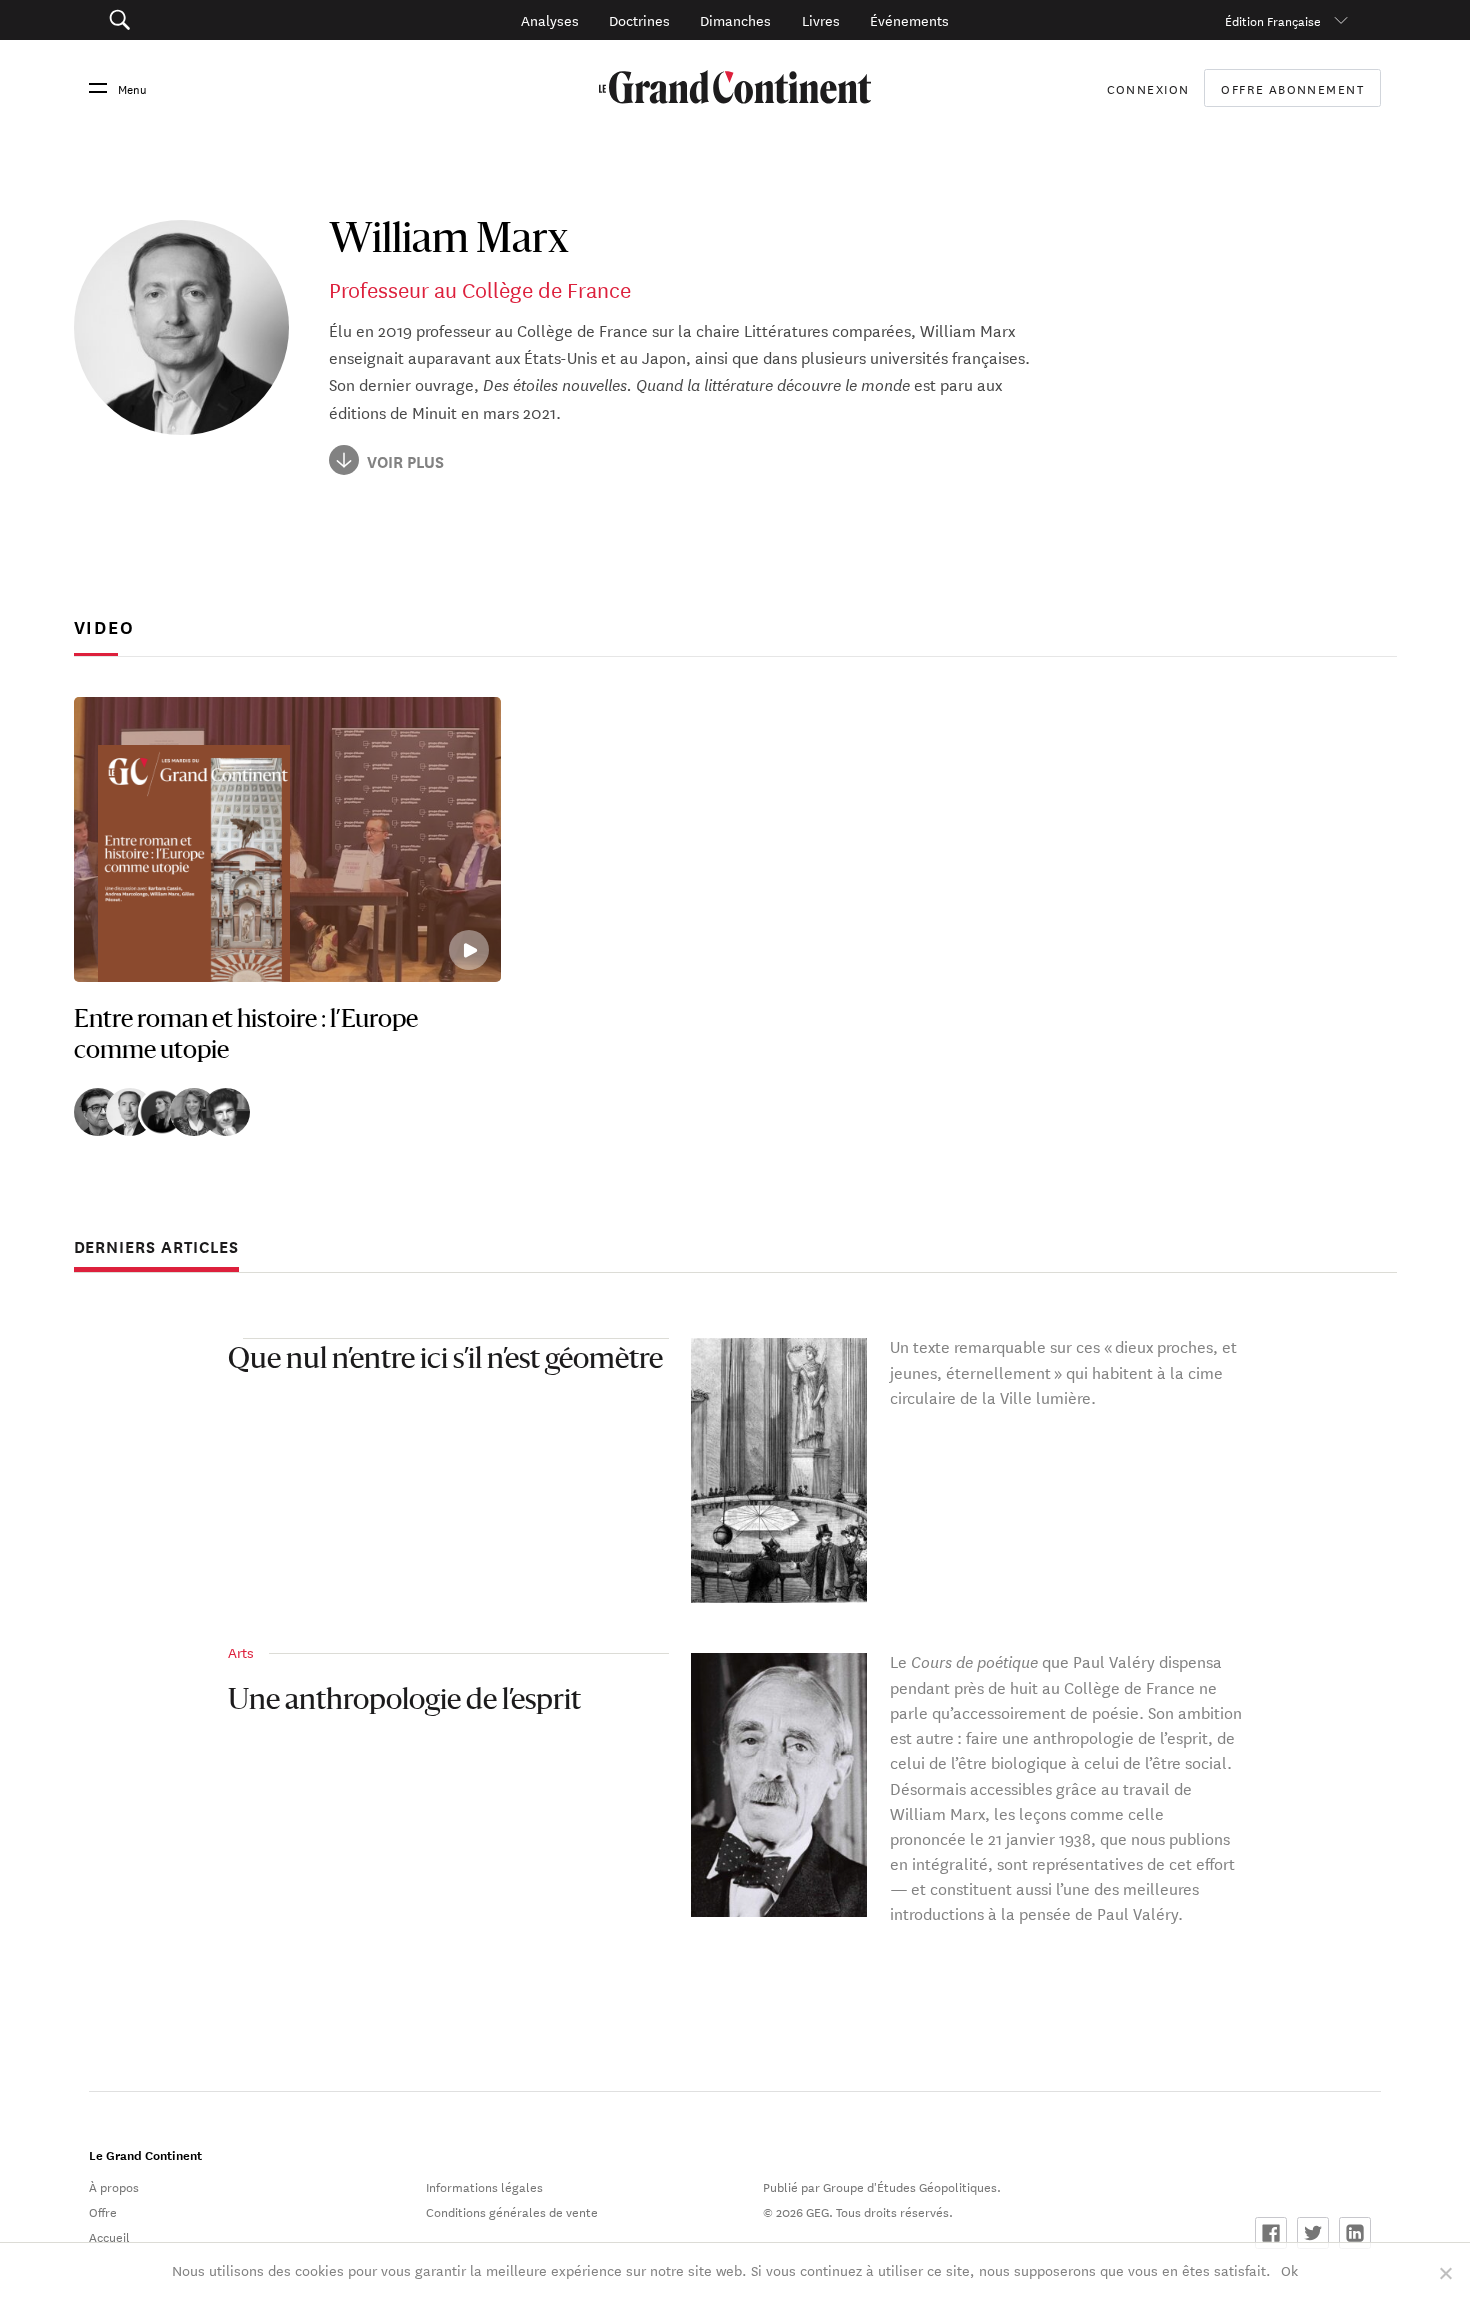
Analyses (550, 20)
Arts (241, 1652)
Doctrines (639, 20)
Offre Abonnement (1292, 88)
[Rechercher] (218, 20)
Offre (103, 2211)
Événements (909, 20)
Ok (1289, 2270)
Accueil (109, 2236)
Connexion (1148, 88)
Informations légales (484, 2186)
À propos (114, 2186)
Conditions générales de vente (512, 2211)
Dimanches (735, 20)
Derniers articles (156, 1247)
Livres (821, 20)
